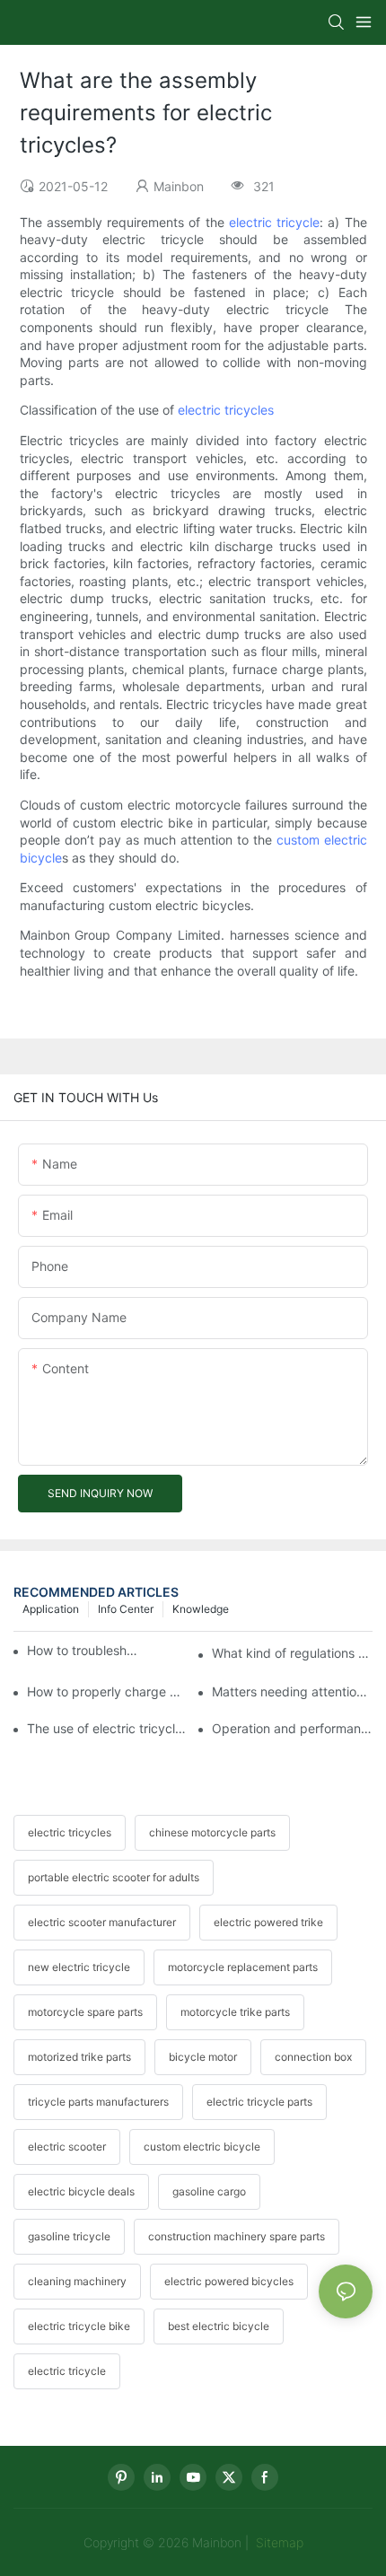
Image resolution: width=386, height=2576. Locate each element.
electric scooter (67, 2147)
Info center (126, 1609)
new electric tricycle (79, 1967)
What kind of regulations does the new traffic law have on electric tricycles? (292, 1653)
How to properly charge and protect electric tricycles (107, 1691)
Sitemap (278, 2542)
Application (51, 1609)
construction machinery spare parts (237, 2236)
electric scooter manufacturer (102, 1922)
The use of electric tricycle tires (107, 1728)
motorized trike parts (79, 2057)
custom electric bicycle (202, 2147)
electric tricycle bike (79, 2326)
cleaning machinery (77, 2281)
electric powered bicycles (229, 2281)
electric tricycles (226, 410)
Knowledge (201, 1609)
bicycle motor (203, 2057)
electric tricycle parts (259, 2102)
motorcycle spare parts (85, 2012)
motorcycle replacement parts (243, 1967)
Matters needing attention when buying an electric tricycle (292, 1691)
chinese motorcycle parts (212, 1832)
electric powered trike (268, 1922)
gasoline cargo (209, 2191)
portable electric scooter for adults (114, 1877)
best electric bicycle (219, 2326)
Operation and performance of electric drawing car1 (292, 1728)
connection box (313, 2057)
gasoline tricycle (69, 2236)
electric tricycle (274, 222)
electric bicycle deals (81, 2191)
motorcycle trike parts (235, 2012)
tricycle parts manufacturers (98, 2102)
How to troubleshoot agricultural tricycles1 (85, 1650)
